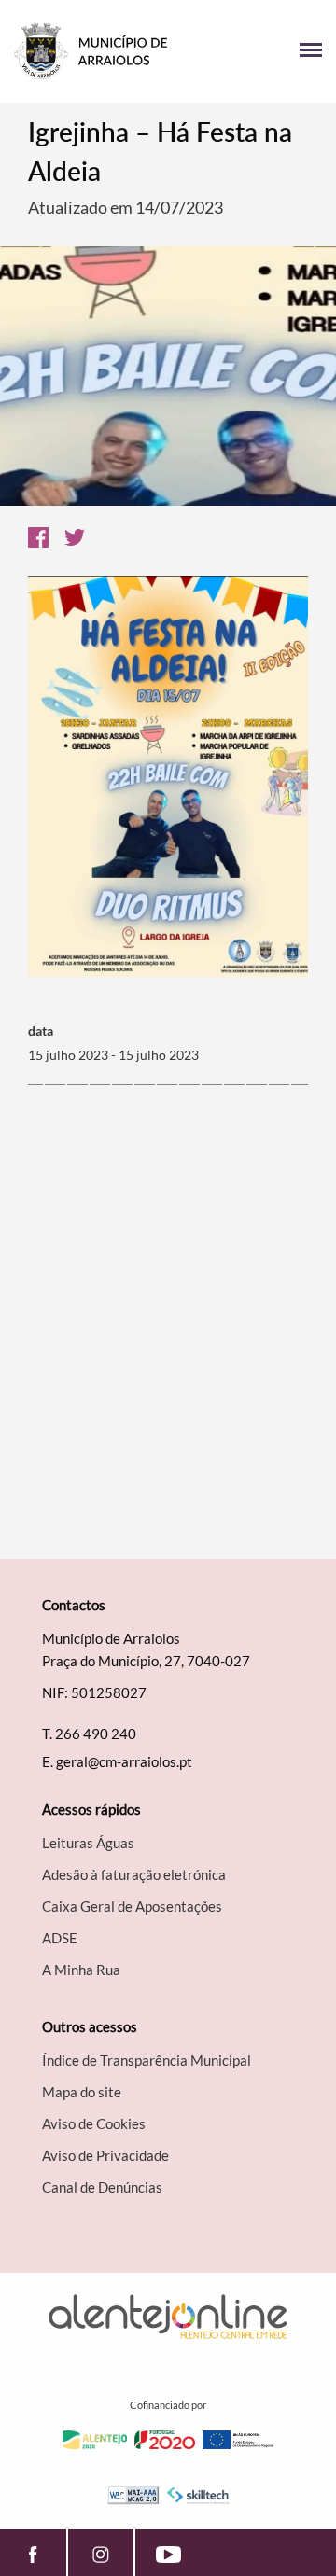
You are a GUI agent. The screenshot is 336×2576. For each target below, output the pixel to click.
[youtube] (168, 2553)
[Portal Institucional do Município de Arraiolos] (91, 51)
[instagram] (101, 2553)
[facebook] (33, 2553)
